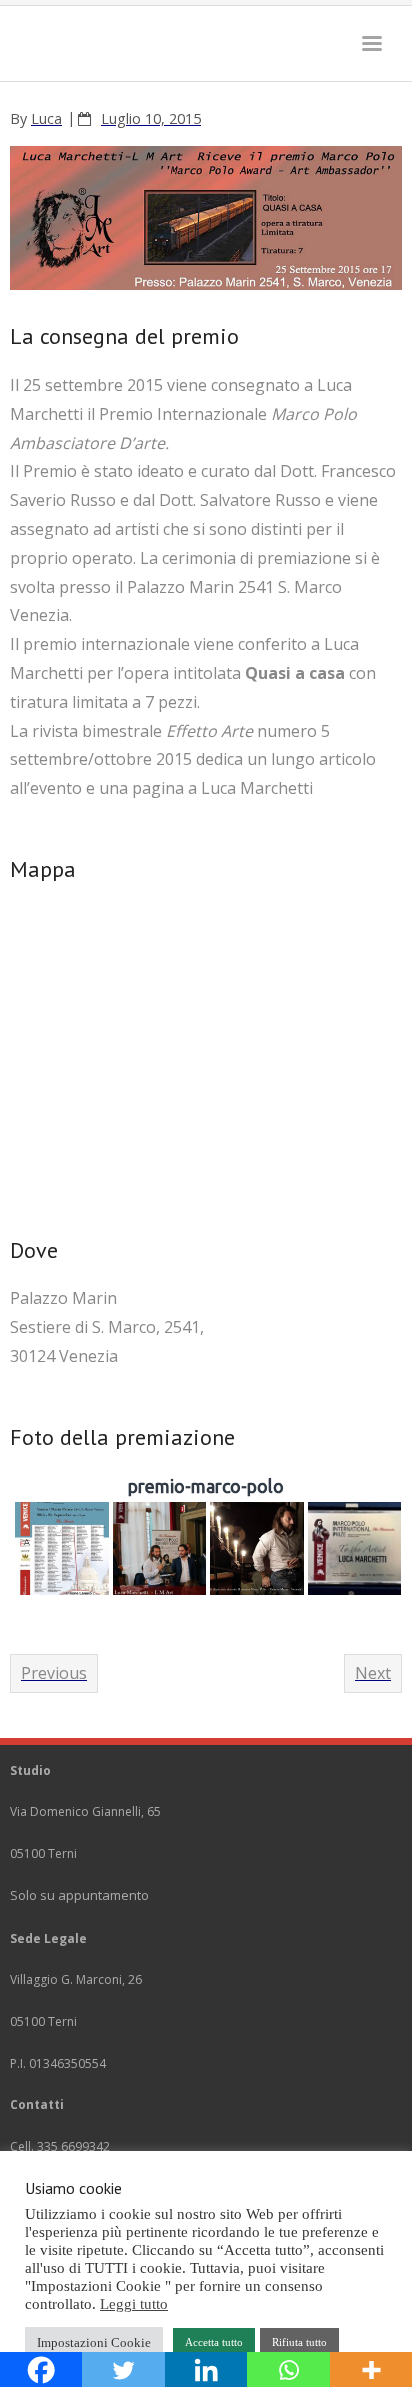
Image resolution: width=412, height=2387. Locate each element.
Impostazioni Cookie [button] (94, 2342)
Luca (46, 118)
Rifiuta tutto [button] (299, 2342)
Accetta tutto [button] (214, 2342)
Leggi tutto (134, 2304)
